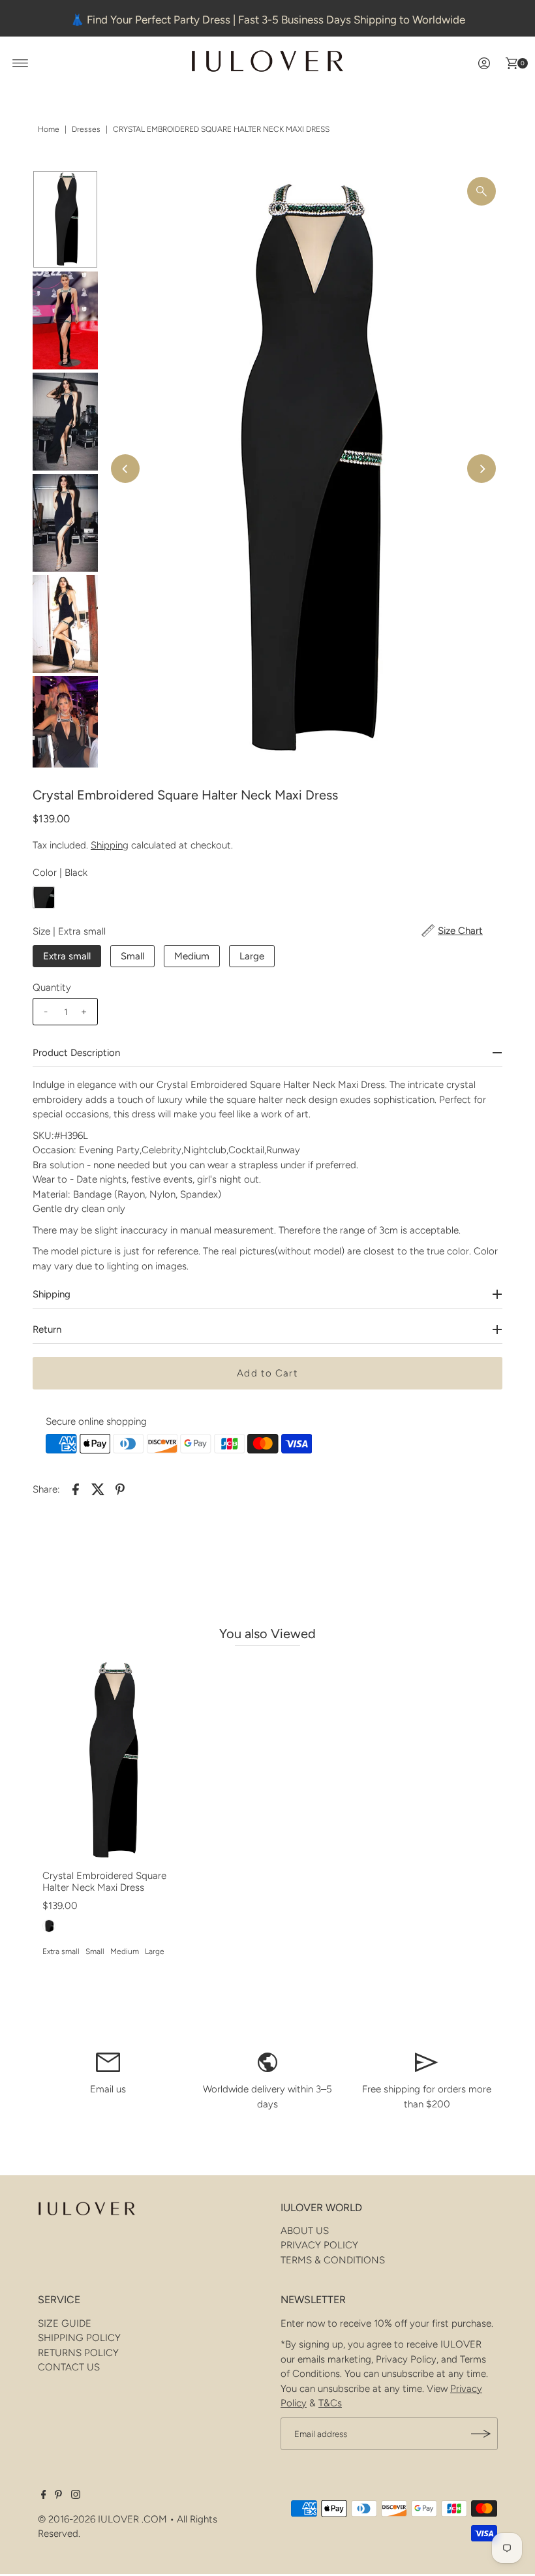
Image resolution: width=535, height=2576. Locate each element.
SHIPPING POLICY (79, 2338)
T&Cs (330, 2403)
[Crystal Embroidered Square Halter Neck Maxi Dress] (111, 1761)
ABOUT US (305, 2231)
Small (132, 956)
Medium (192, 956)
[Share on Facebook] (76, 1489)
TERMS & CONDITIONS (333, 2260)
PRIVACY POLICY (319, 2245)
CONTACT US (69, 2367)
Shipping (110, 845)
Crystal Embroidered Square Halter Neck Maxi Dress (104, 1882)
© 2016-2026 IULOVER (88, 2519)
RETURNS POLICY (78, 2353)
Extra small (67, 956)
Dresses (86, 129)
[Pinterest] (58, 2496)
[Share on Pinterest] (120, 1489)
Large (252, 956)
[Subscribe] (481, 2434)
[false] (108, 2062)
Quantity (52, 987)
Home (49, 129)
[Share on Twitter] (98, 1489)
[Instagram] (76, 2496)
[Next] (481, 469)
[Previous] (125, 469)
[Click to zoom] (481, 191)
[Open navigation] (21, 63)
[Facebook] (44, 2496)
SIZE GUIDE (65, 2323)
